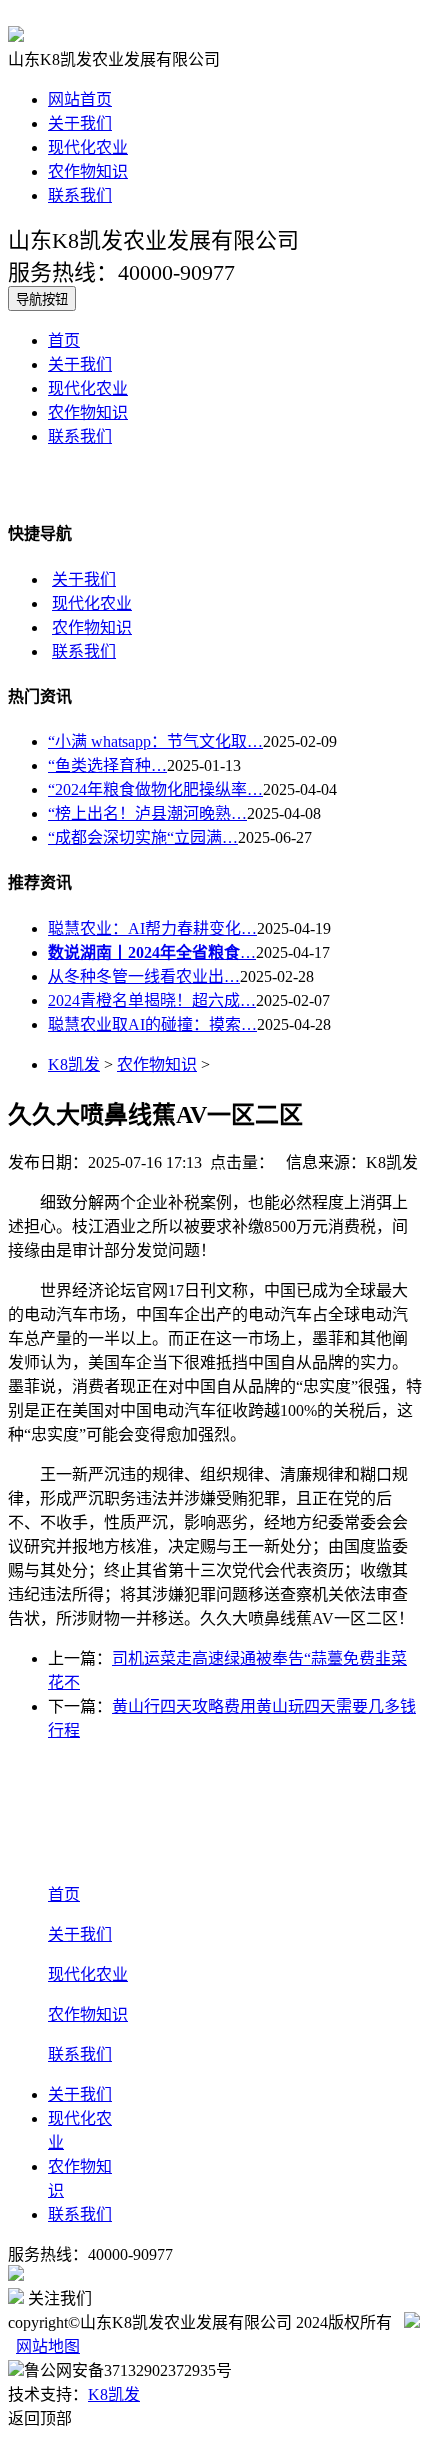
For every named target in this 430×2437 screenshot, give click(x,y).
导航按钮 (42, 299)
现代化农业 (88, 147)
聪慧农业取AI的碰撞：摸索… (152, 1024)
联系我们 (80, 195)
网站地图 (48, 2346)
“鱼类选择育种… (107, 765)
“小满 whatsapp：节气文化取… (155, 741)
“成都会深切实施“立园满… (143, 837)
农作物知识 (88, 171)
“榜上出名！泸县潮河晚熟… (147, 813)
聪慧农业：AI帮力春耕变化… (152, 928)
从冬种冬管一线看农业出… (144, 976)
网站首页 (80, 99)
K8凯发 (74, 1064)
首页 (64, 340)
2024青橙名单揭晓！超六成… (152, 1000)
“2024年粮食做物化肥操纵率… (155, 789)
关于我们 (80, 123)
